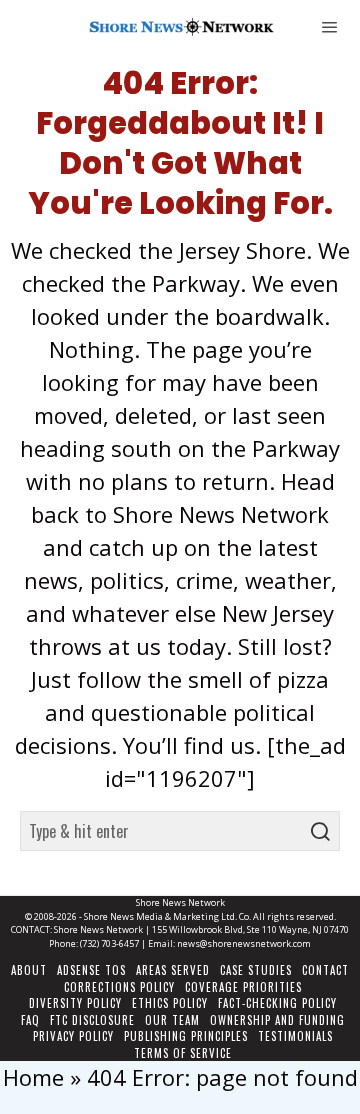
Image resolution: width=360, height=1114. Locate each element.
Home (33, 1077)
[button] (320, 831)
